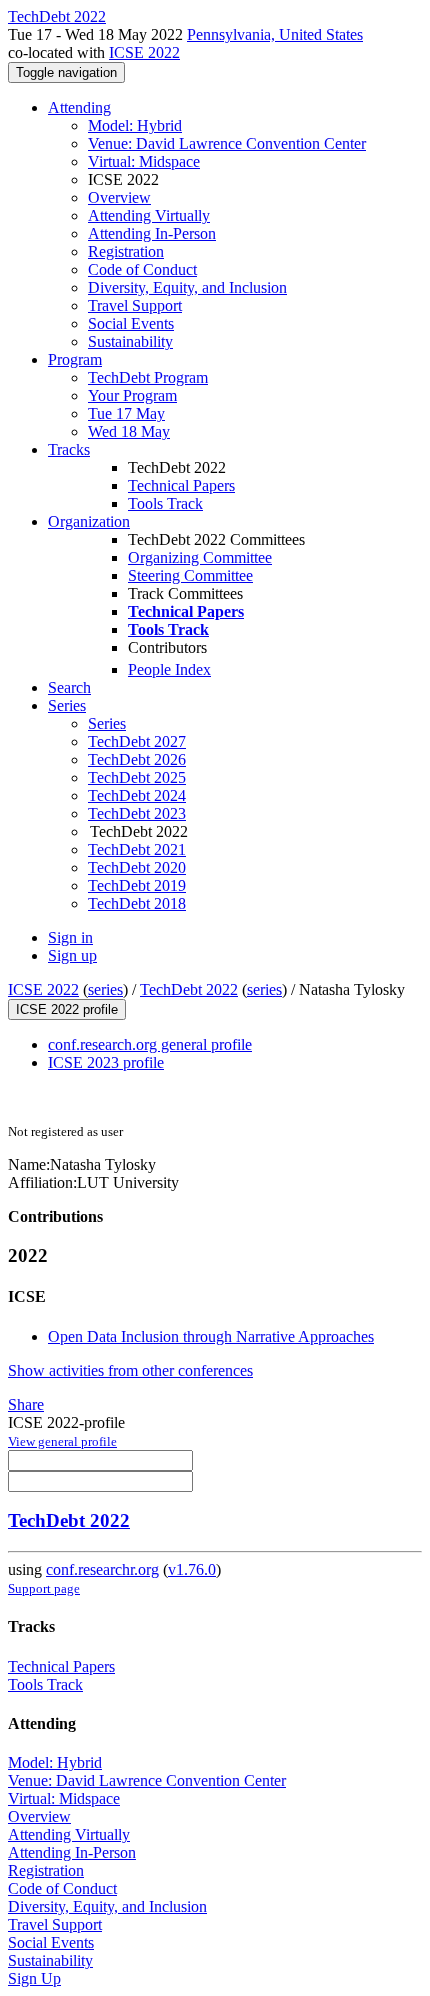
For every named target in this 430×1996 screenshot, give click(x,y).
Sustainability (130, 341)
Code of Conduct (142, 269)
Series (107, 723)
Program (75, 359)
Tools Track (165, 503)
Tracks (69, 449)
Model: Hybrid (135, 125)
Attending (79, 107)
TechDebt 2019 (137, 885)
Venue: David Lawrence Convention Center (227, 143)
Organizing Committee (200, 557)
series (105, 989)
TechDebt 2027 (137, 741)
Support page (44, 1588)
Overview (119, 197)
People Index (169, 669)
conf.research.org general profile (150, 1044)
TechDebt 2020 (137, 867)
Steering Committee (190, 575)
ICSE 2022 (144, 52)
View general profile (62, 1441)
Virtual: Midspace (144, 161)
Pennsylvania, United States (275, 34)
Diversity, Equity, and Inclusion (187, 287)
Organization (89, 521)
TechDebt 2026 (137, 759)
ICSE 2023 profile (106, 1062)
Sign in (70, 937)
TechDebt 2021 (137, 849)
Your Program (132, 395)
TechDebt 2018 (137, 903)
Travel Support (135, 305)
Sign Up (34, 1978)
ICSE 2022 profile (67, 1009)
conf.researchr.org (102, 1569)
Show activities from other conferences (130, 1370)
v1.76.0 (192, 1569)
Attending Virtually (149, 215)
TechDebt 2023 (137, 813)
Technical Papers (181, 485)
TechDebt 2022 (189, 989)
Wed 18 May (129, 431)
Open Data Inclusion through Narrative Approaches (211, 1336)
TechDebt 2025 (137, 777)
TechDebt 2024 (137, 795)
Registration (126, 251)
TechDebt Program (148, 377)
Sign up (72, 955)
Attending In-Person (152, 233)
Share (26, 1404)
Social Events (131, 323)
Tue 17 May (126, 413)
